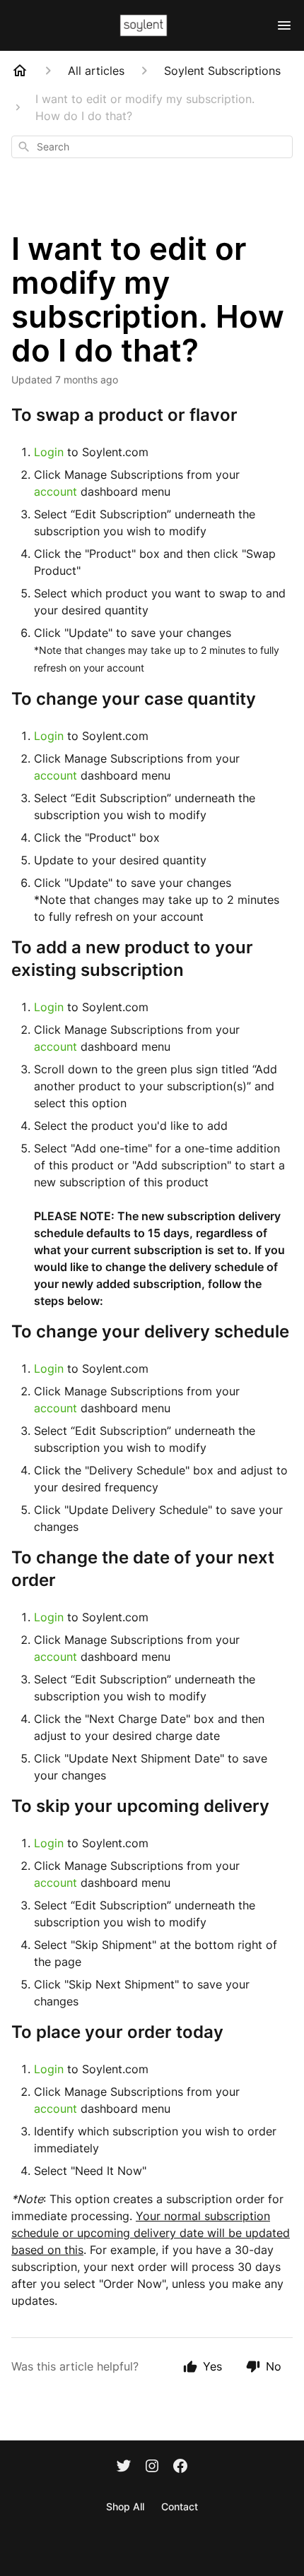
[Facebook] (180, 2467)
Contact (180, 2506)
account (57, 491)
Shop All (125, 2506)
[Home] (20, 71)
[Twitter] (124, 2467)
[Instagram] (152, 2467)
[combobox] (152, 147)
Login (49, 452)
